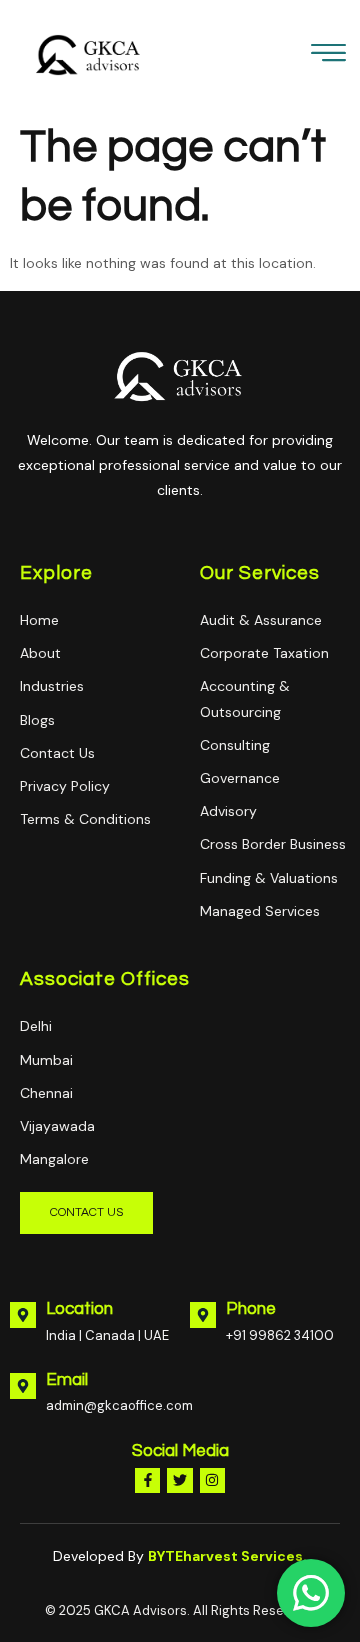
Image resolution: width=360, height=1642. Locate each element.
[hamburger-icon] (328, 57)
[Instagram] (212, 1480)
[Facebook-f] (147, 1480)
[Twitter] (179, 1480)
